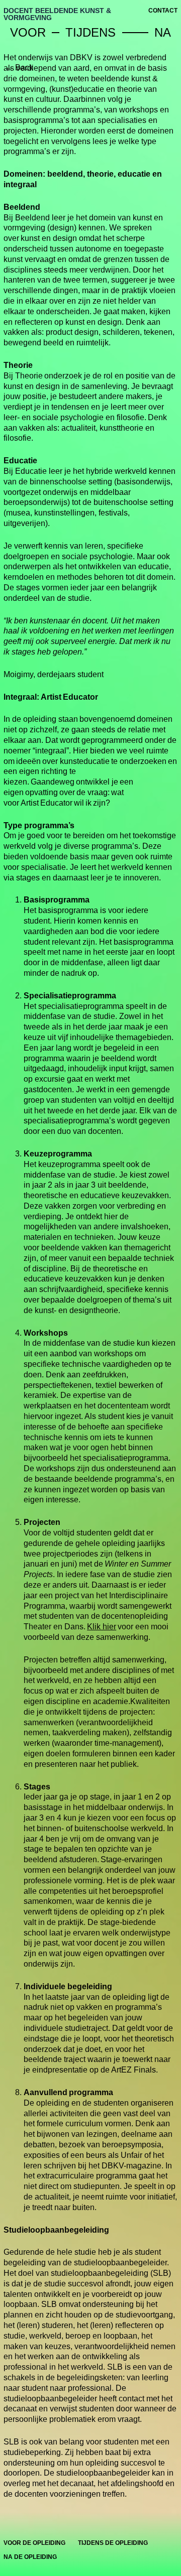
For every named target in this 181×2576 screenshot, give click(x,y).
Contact (163, 11)
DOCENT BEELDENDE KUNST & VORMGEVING (57, 14)
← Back (19, 68)
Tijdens (94, 32)
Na (166, 32)
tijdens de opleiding (113, 2543)
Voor (31, 32)
